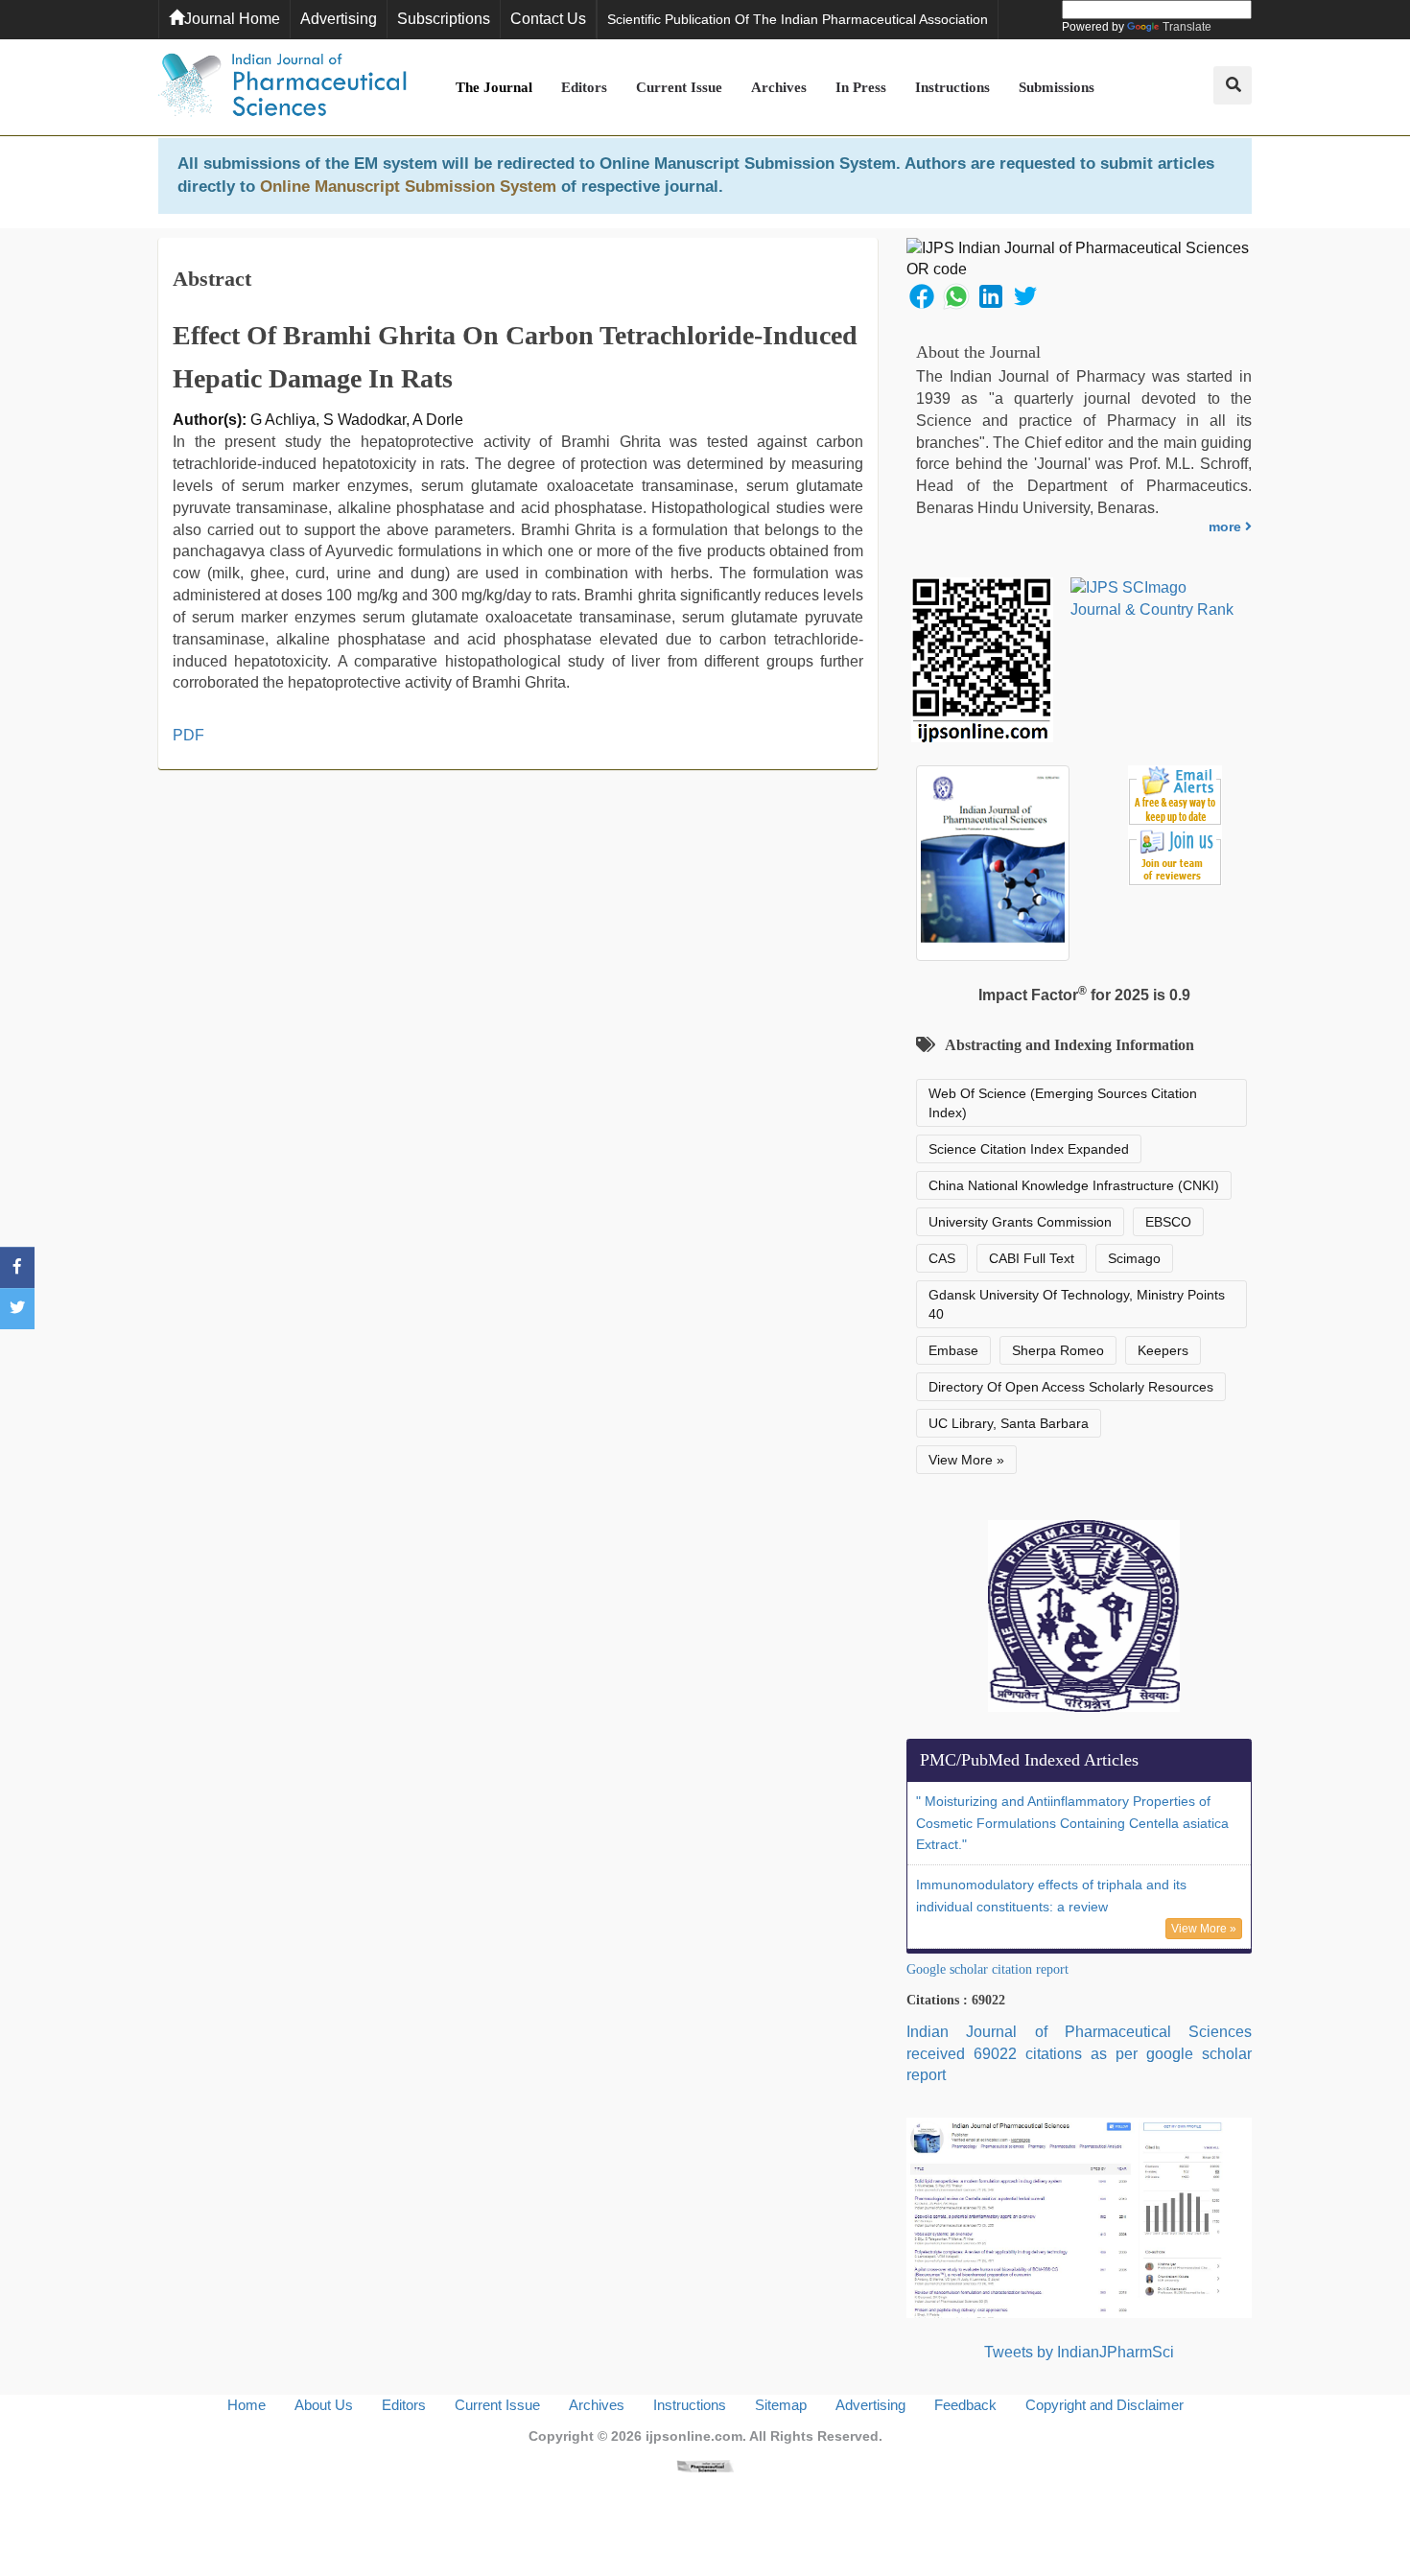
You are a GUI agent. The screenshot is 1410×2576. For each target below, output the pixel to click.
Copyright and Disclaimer (1104, 2405)
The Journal (494, 87)
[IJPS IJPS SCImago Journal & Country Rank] (1152, 599)
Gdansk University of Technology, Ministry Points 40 (1077, 1304)
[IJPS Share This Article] (922, 295)
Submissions (1057, 87)
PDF (188, 735)
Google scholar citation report (987, 1969)
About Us (324, 2405)
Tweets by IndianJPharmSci (1079, 2352)
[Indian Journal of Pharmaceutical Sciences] (283, 87)
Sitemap (781, 2405)
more (1227, 527)
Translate (1187, 27)
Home (247, 2405)
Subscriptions (444, 19)
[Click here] (705, 2465)
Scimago (1134, 1258)
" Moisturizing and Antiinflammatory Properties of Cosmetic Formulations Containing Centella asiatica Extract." (1072, 1823)
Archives (779, 87)
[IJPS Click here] (1079, 2217)
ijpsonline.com (694, 2436)
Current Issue (679, 87)
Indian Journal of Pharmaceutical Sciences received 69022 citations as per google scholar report (1079, 2054)
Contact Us (548, 19)
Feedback (965, 2405)
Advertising (339, 19)
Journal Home (232, 19)
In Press (861, 87)
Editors (584, 87)
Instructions (952, 87)
